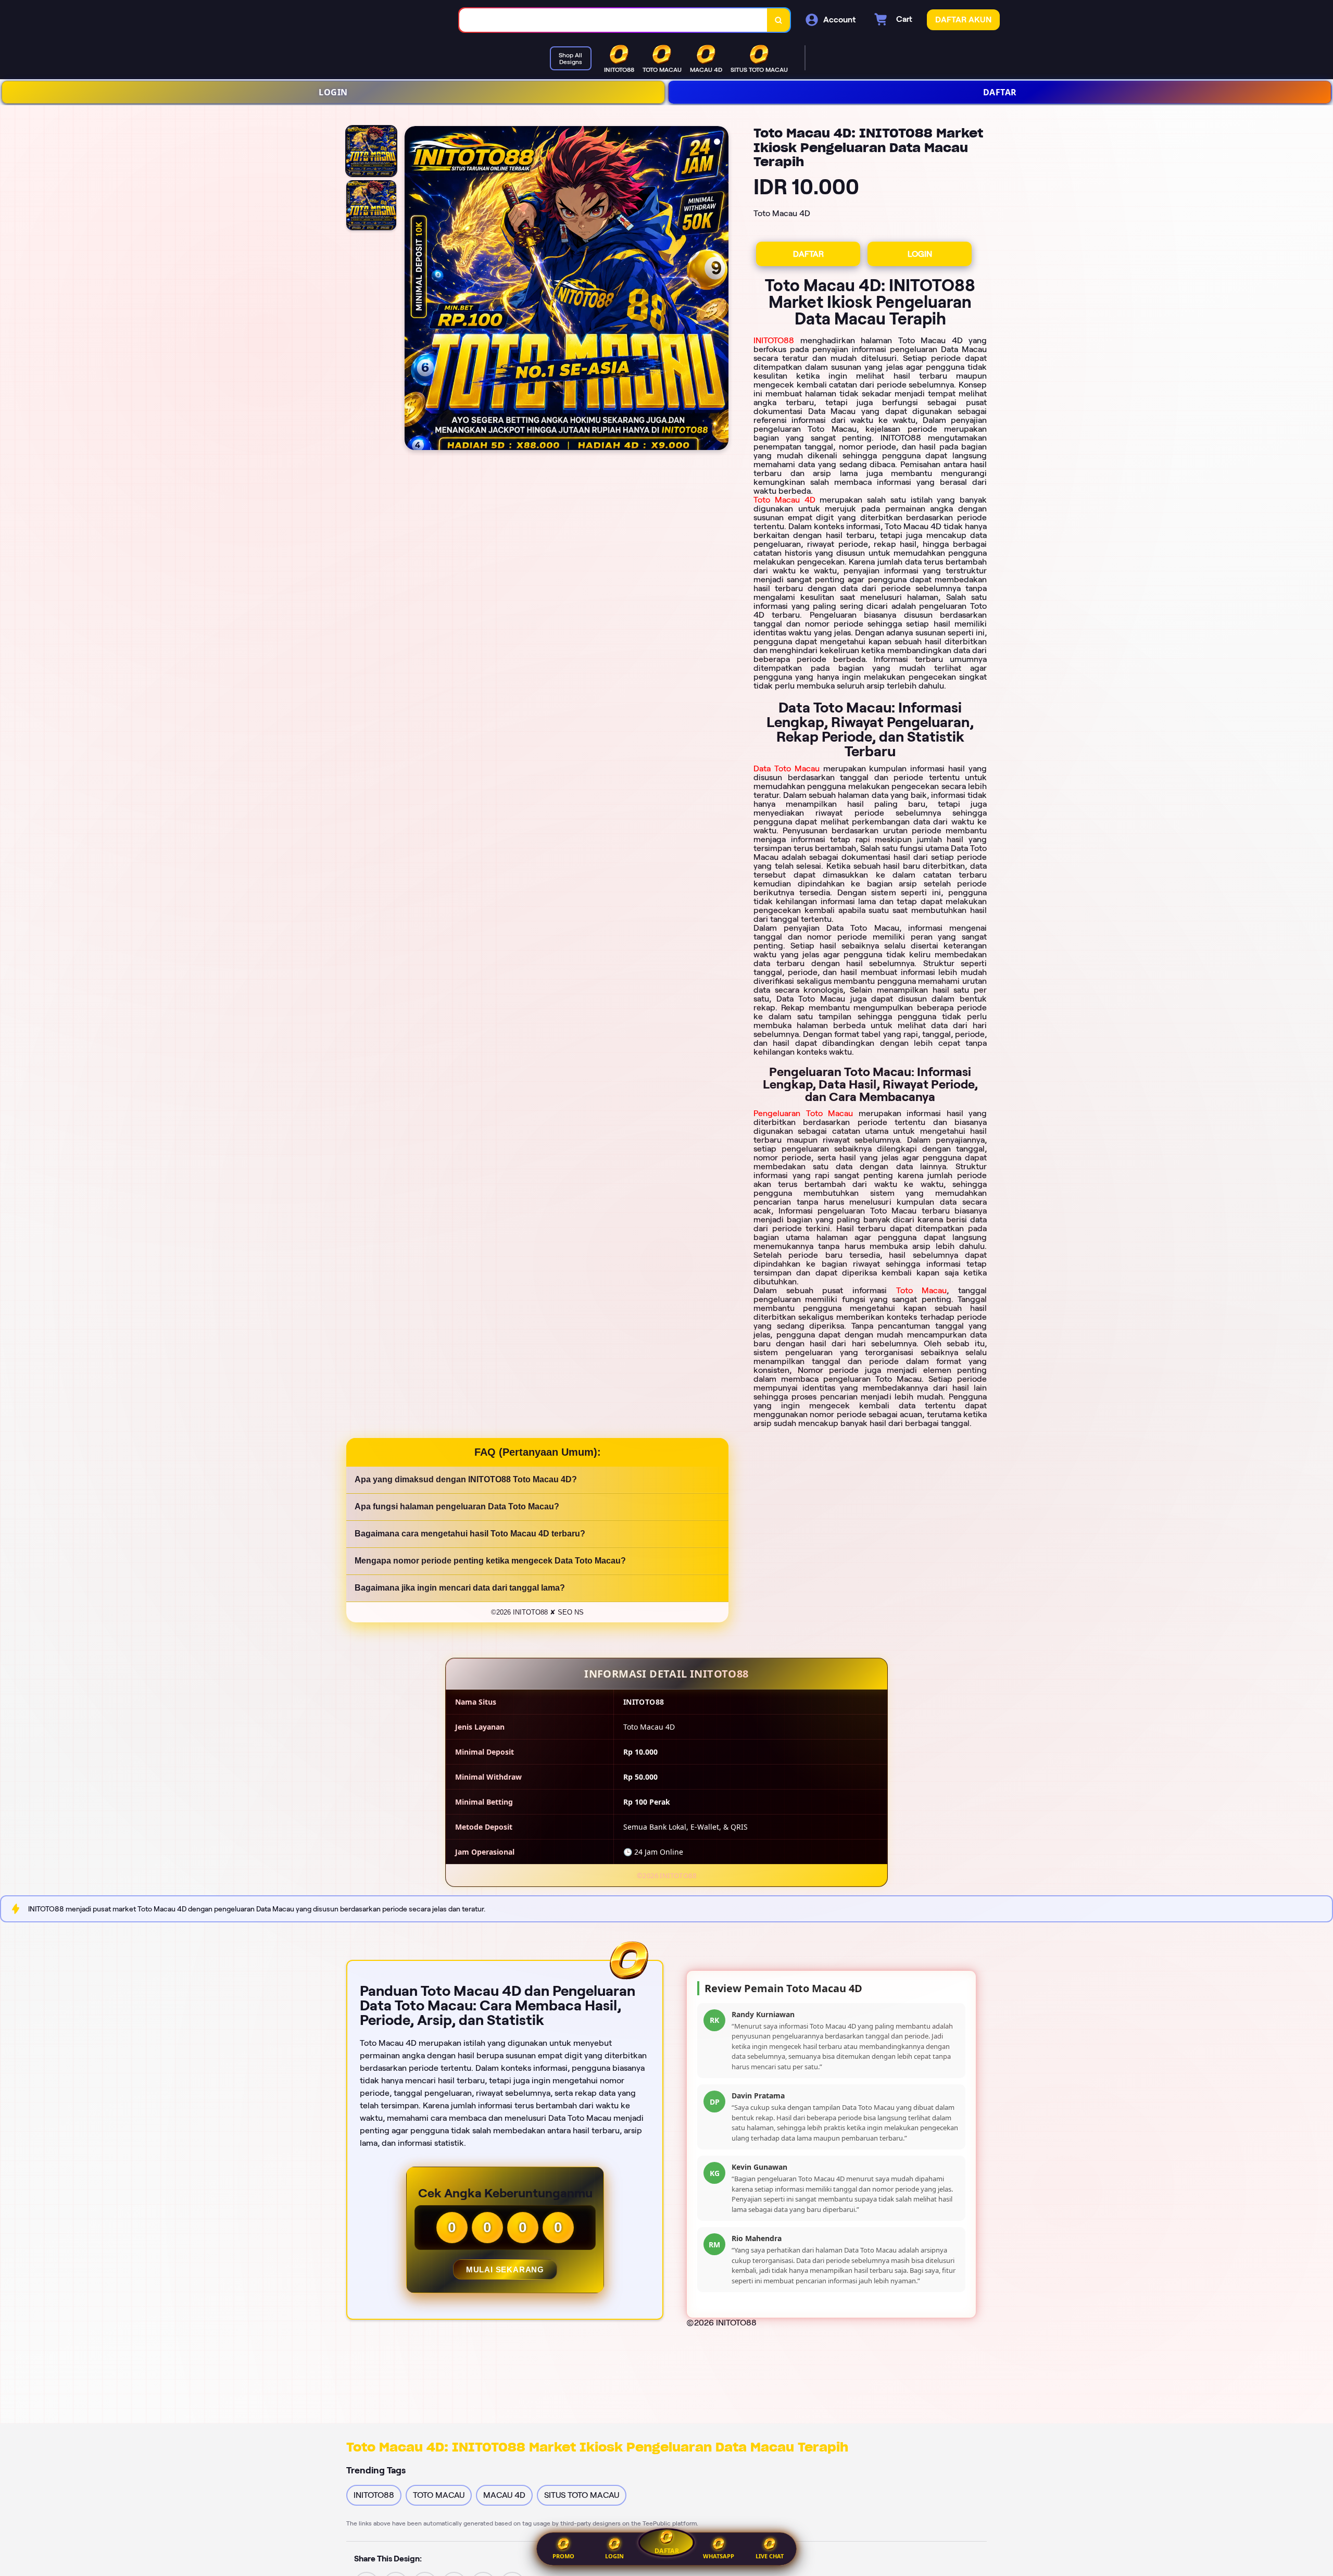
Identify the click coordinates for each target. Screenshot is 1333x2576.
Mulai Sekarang (505, 2269)
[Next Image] (720, 290)
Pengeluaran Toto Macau (803, 1113)
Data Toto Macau (787, 768)
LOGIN (333, 92)
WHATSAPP (719, 2556)
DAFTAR (1000, 92)
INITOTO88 (774, 340)
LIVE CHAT (770, 2556)
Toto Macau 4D (784, 500)
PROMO (563, 2556)
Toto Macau (922, 1290)
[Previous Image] (413, 290)
